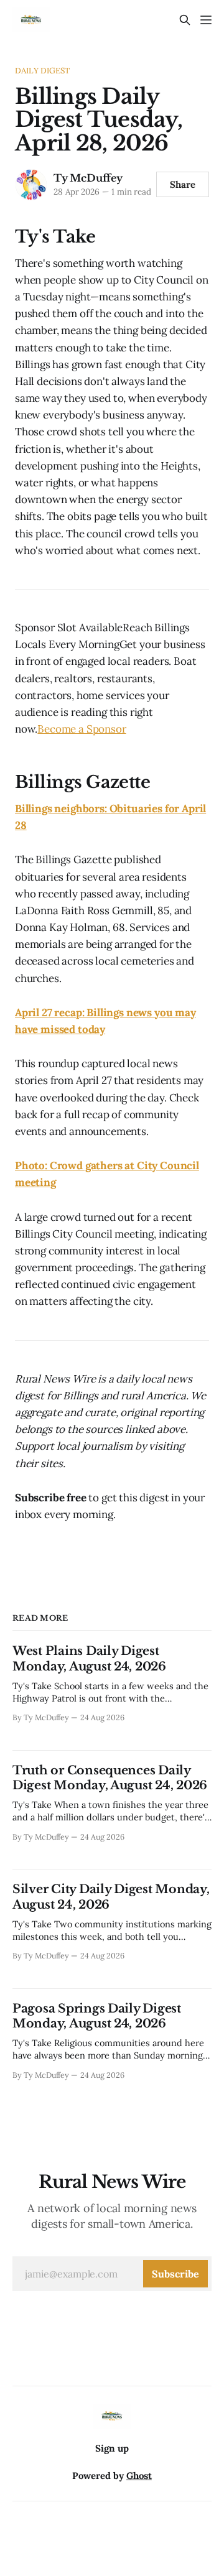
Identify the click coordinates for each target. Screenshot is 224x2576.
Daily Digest (43, 71)
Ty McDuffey (88, 178)
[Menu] (206, 20)
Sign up (112, 2448)
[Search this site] (185, 20)
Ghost (139, 2476)
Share (183, 184)
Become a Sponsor (82, 729)
